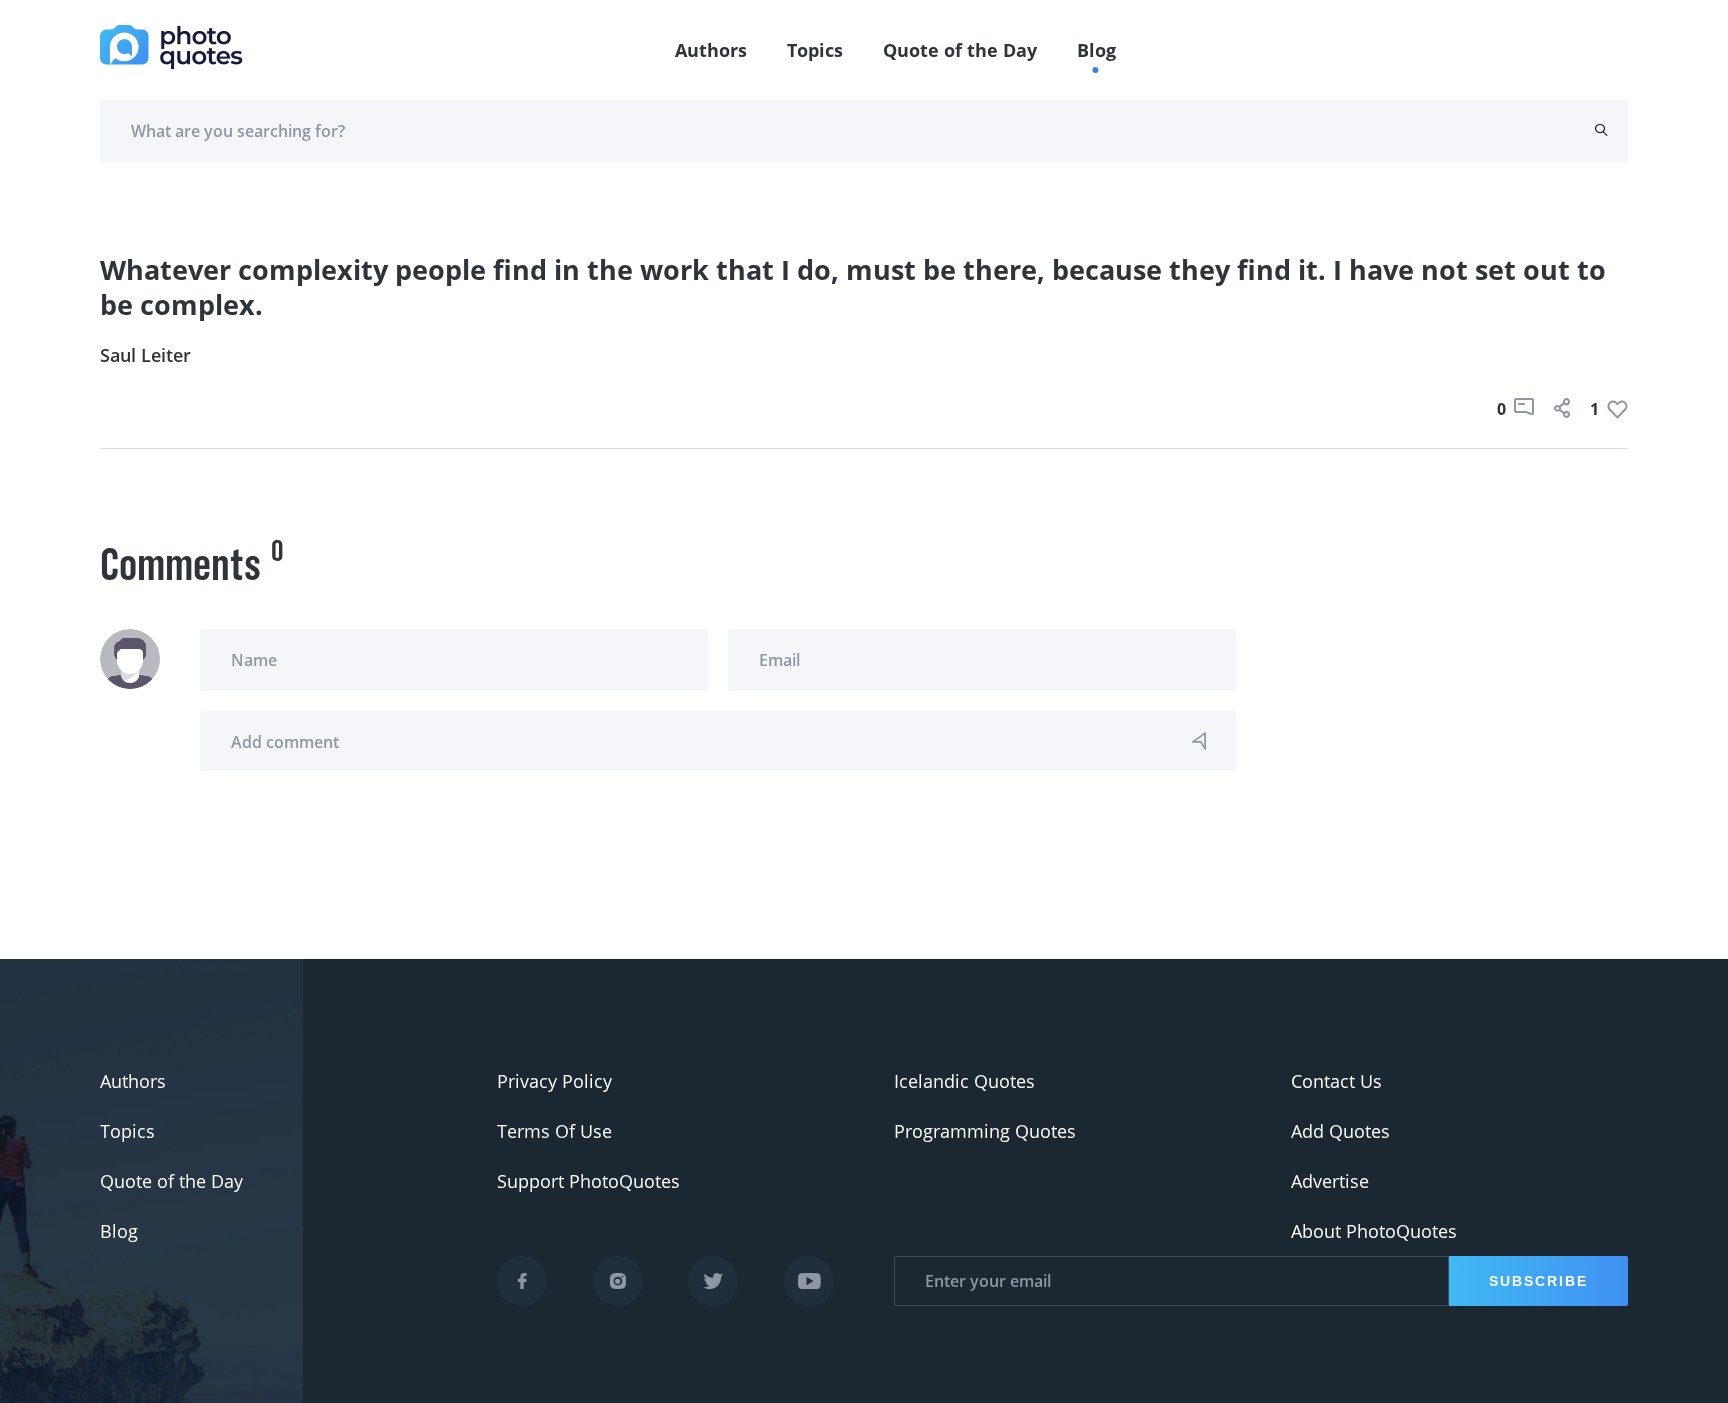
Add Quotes (1340, 1131)
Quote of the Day (960, 50)
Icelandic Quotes (964, 1081)
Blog (1096, 50)
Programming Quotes (985, 1131)
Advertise (1330, 1181)
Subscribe (1538, 1281)
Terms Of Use (554, 1131)
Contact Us (1336, 1081)
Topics (815, 50)
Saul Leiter (145, 355)
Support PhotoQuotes (588, 1181)
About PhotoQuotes (1374, 1231)
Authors (711, 50)
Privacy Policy (554, 1081)
